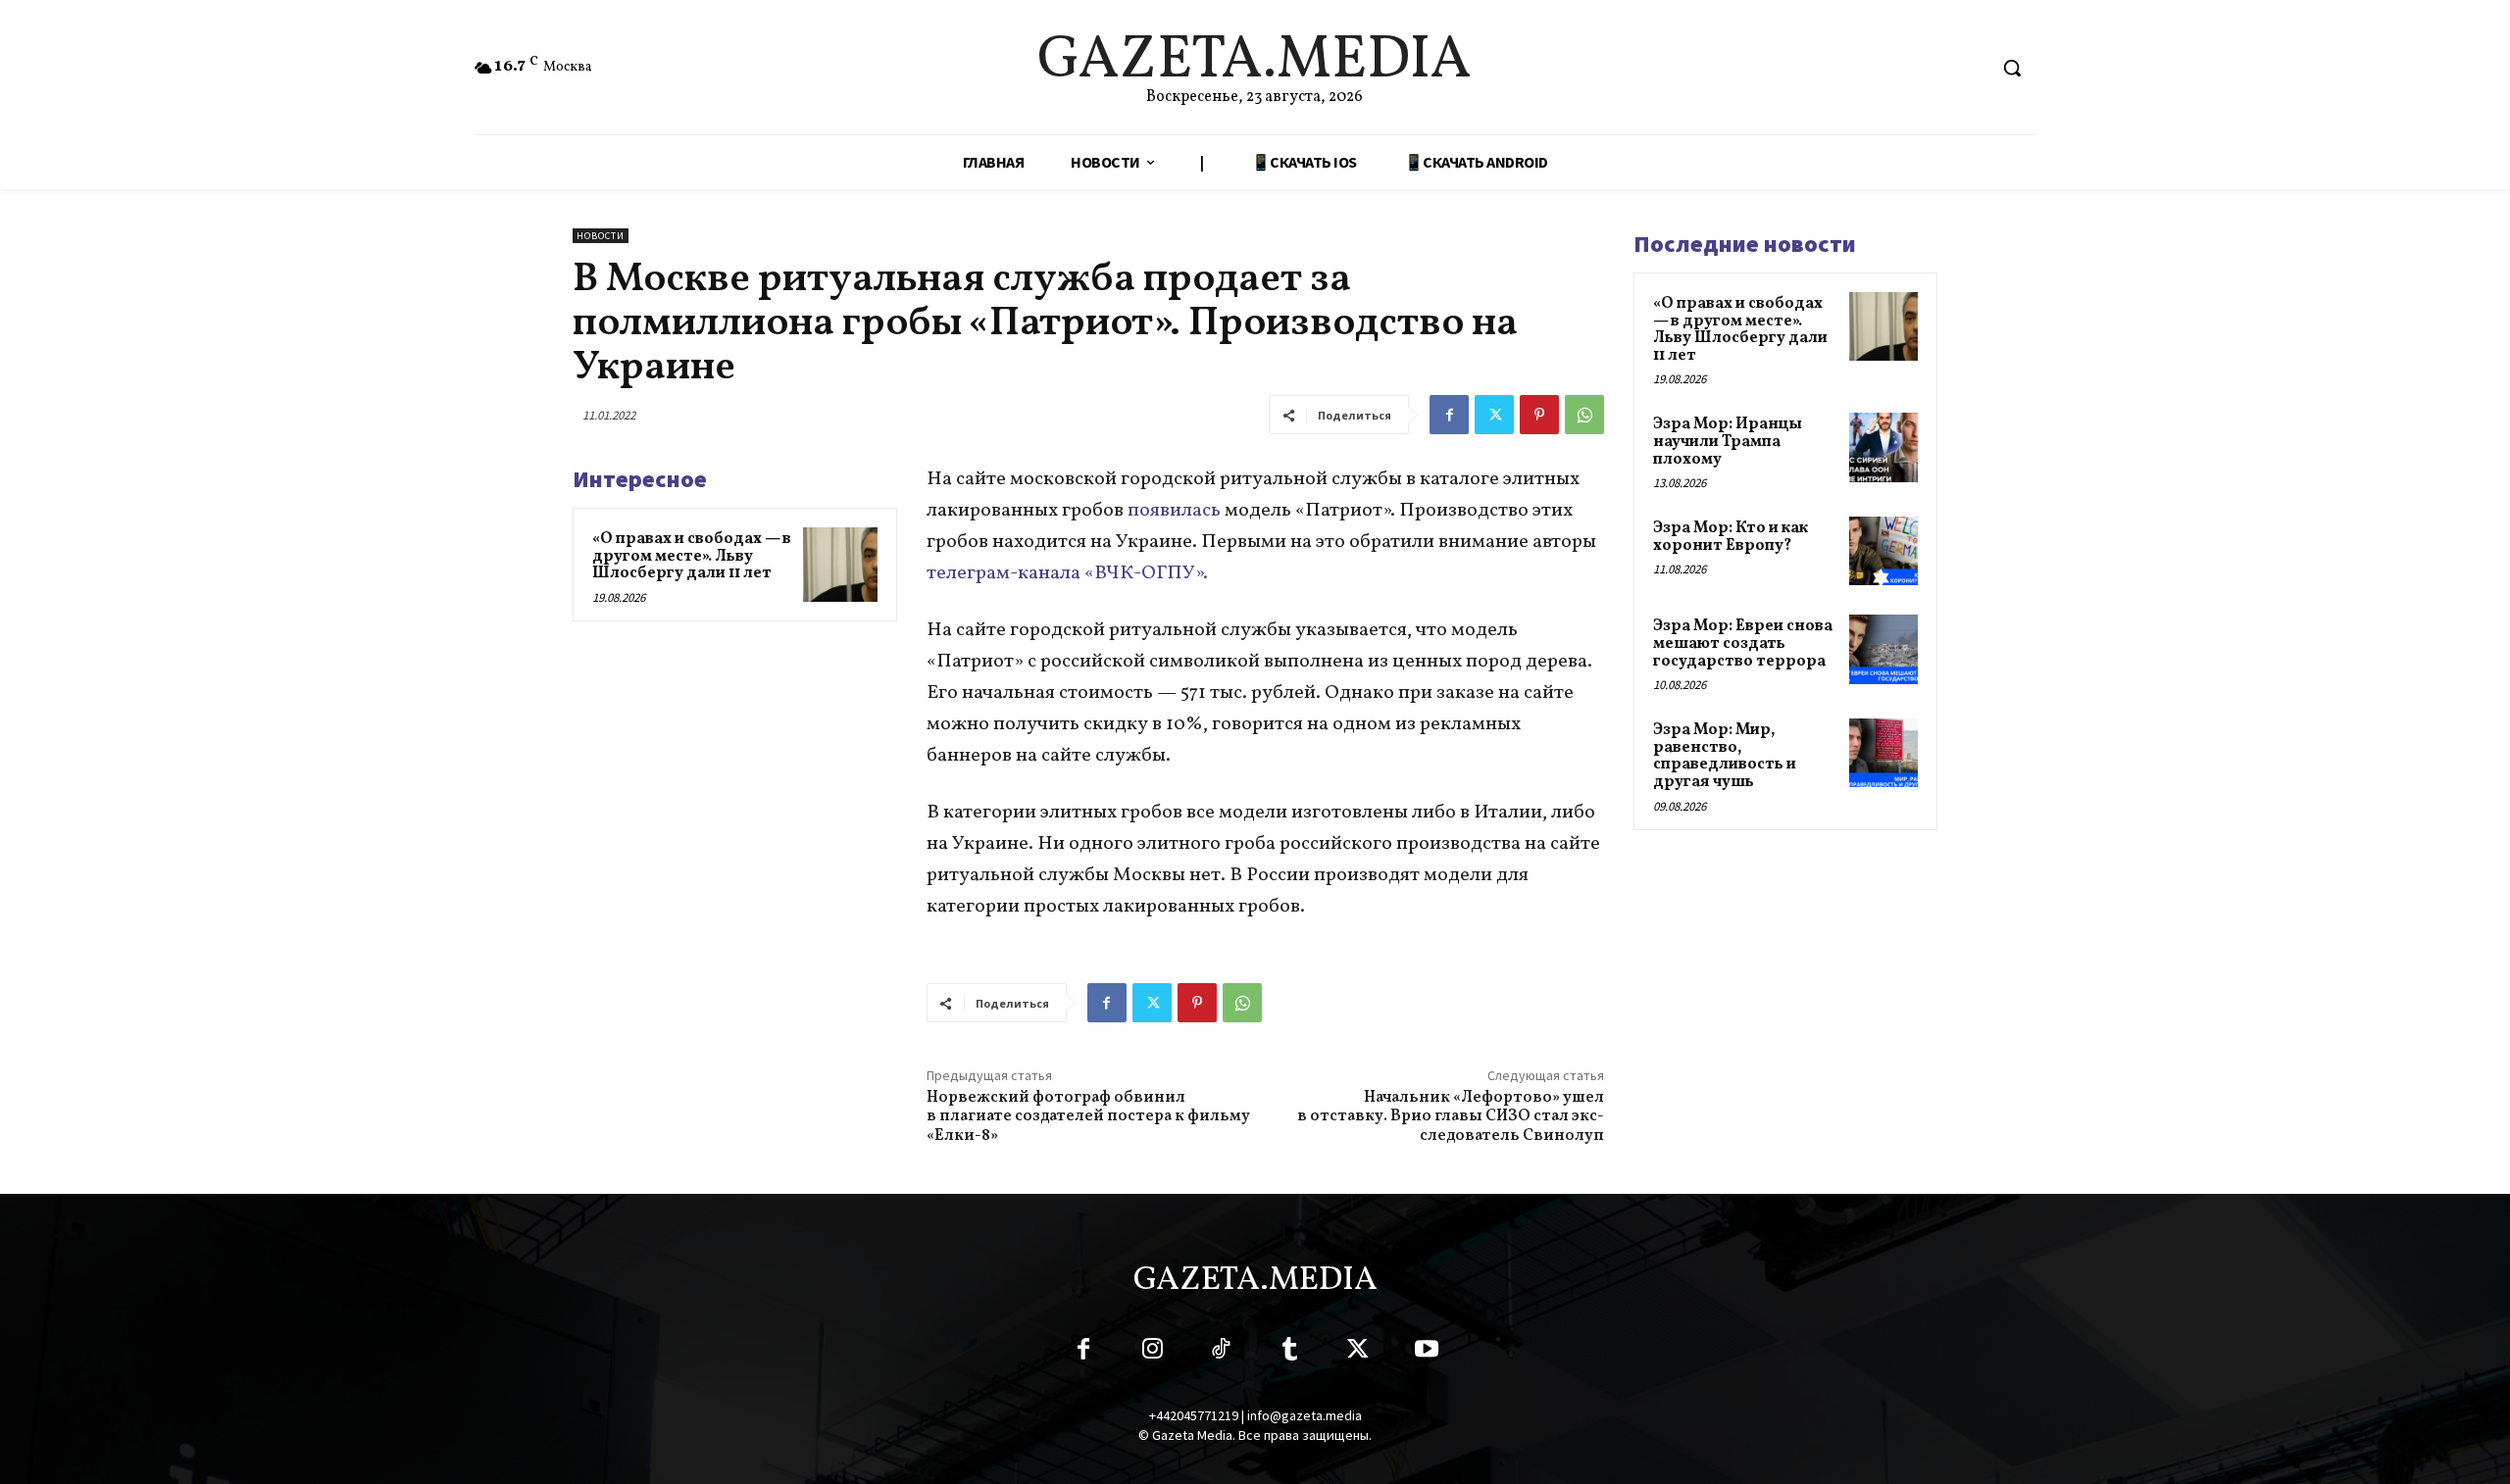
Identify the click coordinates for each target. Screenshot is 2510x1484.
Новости (601, 236)
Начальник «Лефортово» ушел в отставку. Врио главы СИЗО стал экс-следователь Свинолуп (1451, 1116)
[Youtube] (1427, 1353)
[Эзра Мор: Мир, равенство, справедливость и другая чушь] (1883, 753)
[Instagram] (1152, 1353)
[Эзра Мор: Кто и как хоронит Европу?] (1883, 551)
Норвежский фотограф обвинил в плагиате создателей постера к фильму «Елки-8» (1088, 1116)
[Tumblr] (1289, 1353)
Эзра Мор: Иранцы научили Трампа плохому (1728, 442)
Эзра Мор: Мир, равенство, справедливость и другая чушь (1725, 756)
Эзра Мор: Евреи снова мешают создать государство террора (1743, 643)
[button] (2012, 68)
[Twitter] (1494, 415)
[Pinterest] (1539, 415)
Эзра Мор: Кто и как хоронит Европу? (1731, 537)
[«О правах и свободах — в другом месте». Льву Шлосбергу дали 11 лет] (840, 565)
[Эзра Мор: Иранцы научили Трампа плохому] (1883, 447)
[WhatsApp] (1584, 415)
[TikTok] (1221, 1353)
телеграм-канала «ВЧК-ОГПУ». (1067, 573)
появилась (1174, 511)
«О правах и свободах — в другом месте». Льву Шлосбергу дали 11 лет (692, 556)
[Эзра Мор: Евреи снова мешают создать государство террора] (1883, 649)
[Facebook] (1449, 415)
